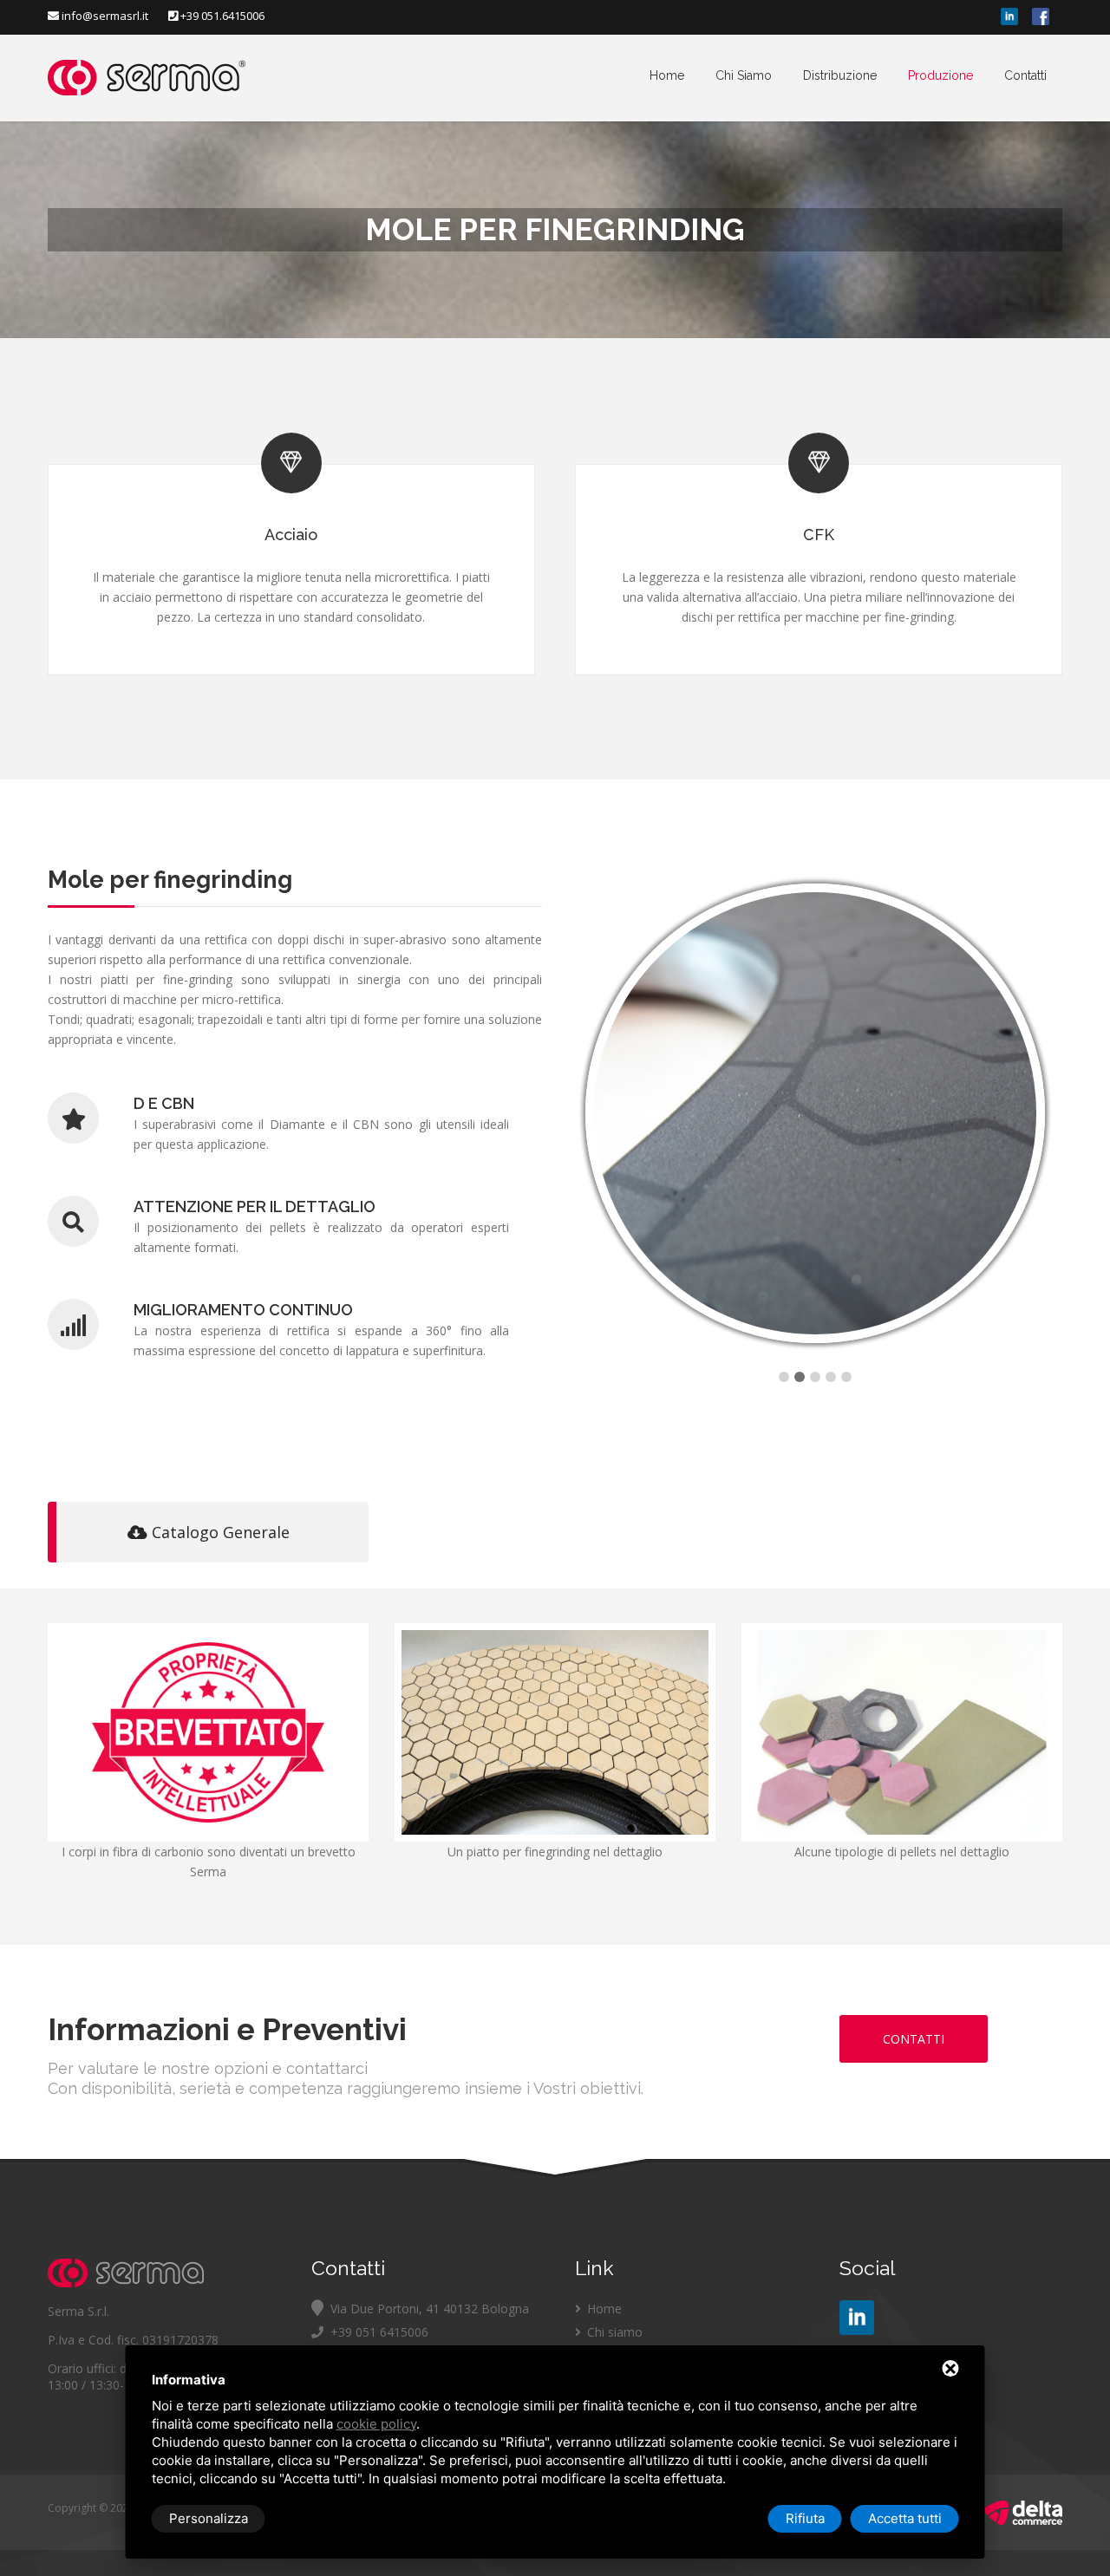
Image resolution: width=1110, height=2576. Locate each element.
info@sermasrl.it (105, 16)
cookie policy (376, 2424)
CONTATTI (914, 2039)
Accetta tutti (905, 2518)
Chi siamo (613, 2332)
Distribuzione (840, 75)
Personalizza (209, 2518)
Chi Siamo (744, 75)
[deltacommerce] (1023, 2521)
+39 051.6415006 (221, 16)
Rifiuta (805, 2518)
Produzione (940, 75)
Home (667, 75)
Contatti (1025, 75)
